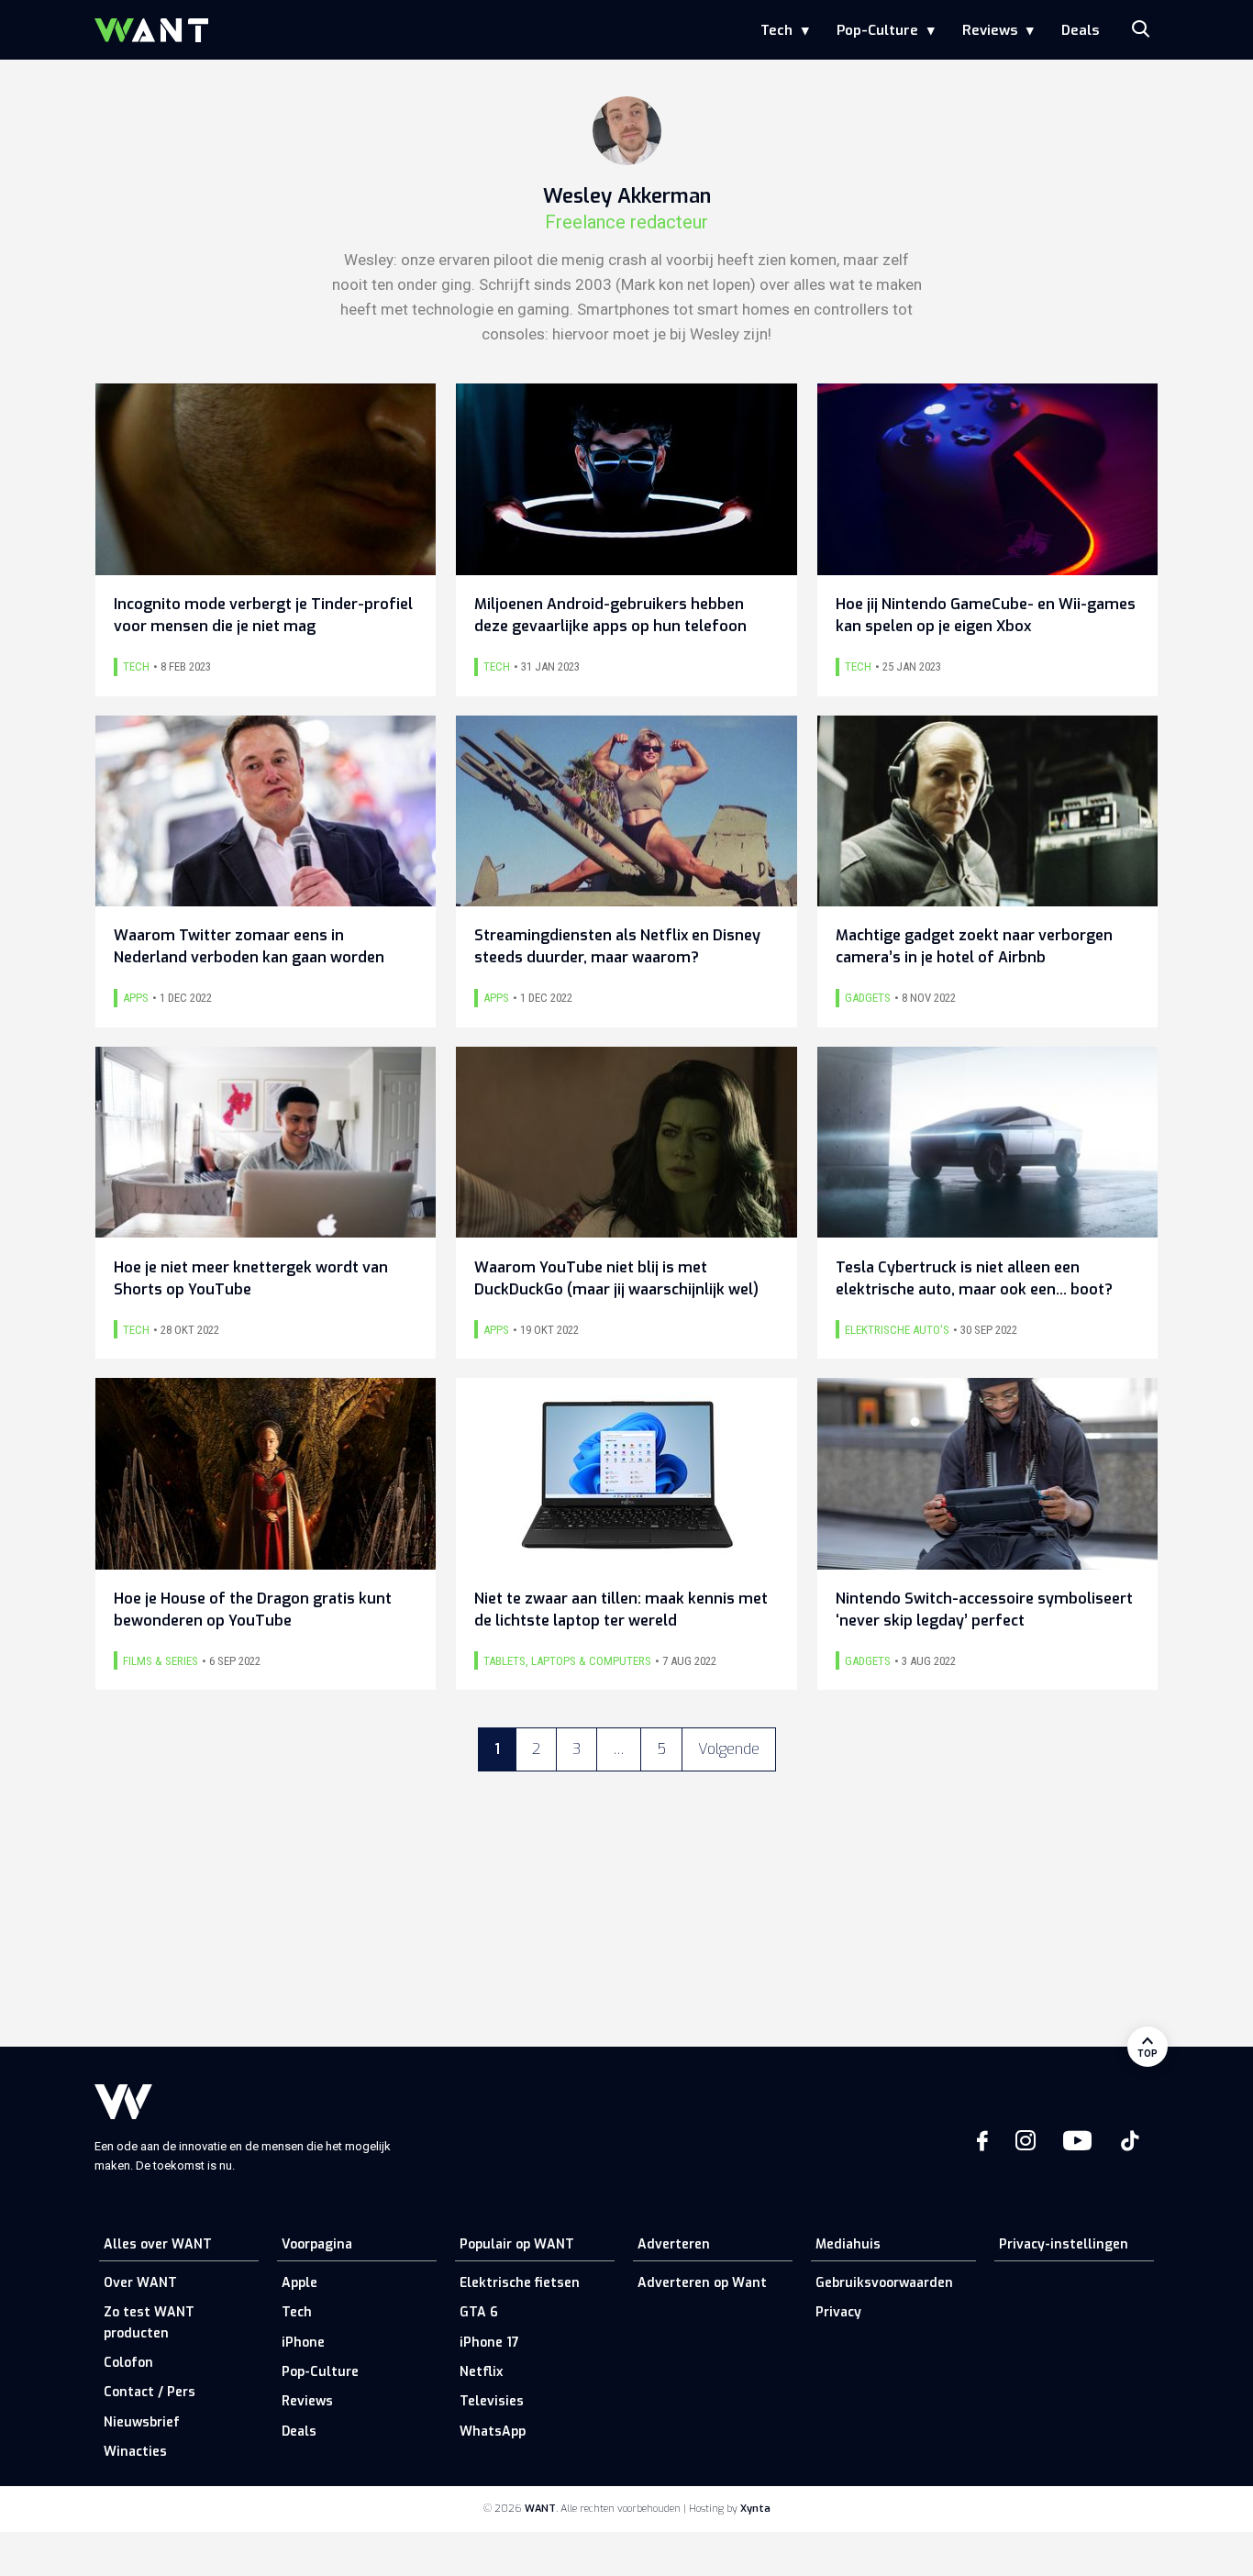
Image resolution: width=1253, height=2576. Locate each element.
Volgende (729, 1749)
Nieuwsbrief (142, 2422)
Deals (1080, 30)
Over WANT (140, 2283)
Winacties (135, 2452)
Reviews (990, 30)
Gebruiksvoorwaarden (884, 2283)
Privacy (838, 2312)
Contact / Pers (150, 2392)
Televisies (492, 2401)
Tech (776, 30)
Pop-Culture (877, 30)
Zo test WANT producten (149, 2322)
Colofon (128, 2363)
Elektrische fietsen (520, 2283)
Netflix (481, 2372)
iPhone (303, 2343)
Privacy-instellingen (1064, 2244)
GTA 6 (479, 2312)
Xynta (755, 2509)
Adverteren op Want (702, 2283)
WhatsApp (493, 2432)
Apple (299, 2283)
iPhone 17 (489, 2343)
